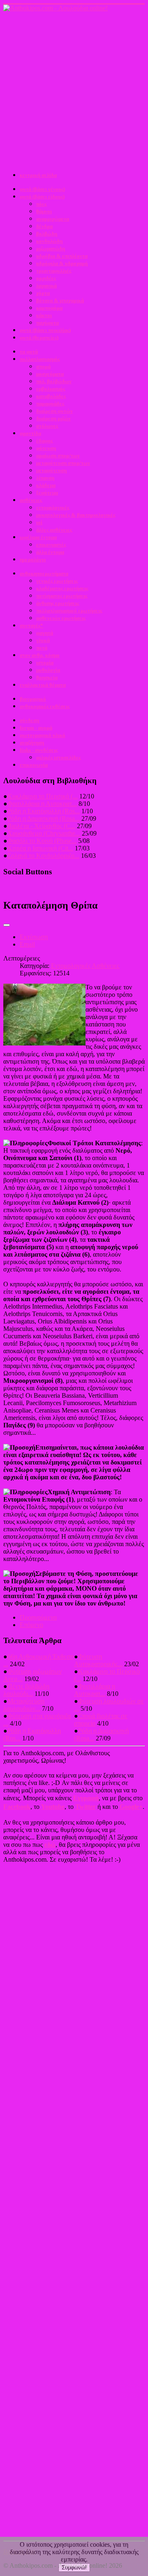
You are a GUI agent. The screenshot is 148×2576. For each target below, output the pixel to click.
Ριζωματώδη (51, 248)
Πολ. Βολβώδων (54, 381)
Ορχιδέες (46, 278)
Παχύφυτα (47, 323)
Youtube (53, 1807)
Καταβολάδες (51, 396)
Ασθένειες (31, 500)
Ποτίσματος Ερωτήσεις (62, 596)
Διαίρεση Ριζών (53, 418)
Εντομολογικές (53, 507)
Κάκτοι (44, 315)
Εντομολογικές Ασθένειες (85, 966)
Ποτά (42, 648)
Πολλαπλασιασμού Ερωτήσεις (69, 611)
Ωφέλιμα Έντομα (38, 537)
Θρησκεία (47, 677)
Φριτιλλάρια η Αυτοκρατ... (42, 804)
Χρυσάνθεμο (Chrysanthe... (44, 833)
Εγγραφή (86, 1798)
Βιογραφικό (33, 699)
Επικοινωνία (34, 765)
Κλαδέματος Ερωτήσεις (62, 588)
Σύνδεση (29, 720)
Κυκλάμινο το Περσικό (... (43, 796)
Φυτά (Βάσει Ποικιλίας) (45, 330)
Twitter (86, 1807)
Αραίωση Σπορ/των (58, 456)
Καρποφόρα (49, 308)
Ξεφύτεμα (47, 493)
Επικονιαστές (51, 545)
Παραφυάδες (50, 404)
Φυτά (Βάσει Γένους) (42, 189)
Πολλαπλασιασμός (40, 359)
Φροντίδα (30, 433)
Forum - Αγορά (36, 728)
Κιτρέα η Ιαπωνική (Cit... (40, 848)
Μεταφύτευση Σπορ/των (63, 463)
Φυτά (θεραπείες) (39, 338)
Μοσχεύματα (50, 374)
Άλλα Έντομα (50, 552)
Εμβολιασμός (51, 389)
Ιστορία (45, 663)
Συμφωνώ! (74, 2568)
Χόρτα (43, 293)
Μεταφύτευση (51, 470)
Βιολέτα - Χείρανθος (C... (41, 826)
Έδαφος (44, 441)
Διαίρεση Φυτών (54, 411)
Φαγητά (45, 633)
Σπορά (43, 366)
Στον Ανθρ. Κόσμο (40, 655)
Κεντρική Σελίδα (38, 175)
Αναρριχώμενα (53, 219)
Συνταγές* (31, 625)
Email (27, 944)
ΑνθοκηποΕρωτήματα (44, 573)
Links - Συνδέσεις (39, 750)
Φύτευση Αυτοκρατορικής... (98, 1660)
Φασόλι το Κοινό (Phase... (42, 841)
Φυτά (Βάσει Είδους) (42, 197)
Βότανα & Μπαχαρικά (60, 300)
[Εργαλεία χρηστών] (7, 925)
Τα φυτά (29, 352)
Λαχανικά (46, 286)
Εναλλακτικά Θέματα (43, 685)
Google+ (131, 1807)
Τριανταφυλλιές (54, 271)
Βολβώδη (47, 234)
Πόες (41, 204)
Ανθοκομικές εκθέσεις (45, 706)
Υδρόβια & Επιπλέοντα (62, 256)
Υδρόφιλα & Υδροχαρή (62, 263)
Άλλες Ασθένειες (54, 530)
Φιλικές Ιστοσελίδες (58, 757)
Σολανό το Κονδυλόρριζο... (43, 856)
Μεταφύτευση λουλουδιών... (24, 1705)
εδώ (50, 1845)
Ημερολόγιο (33, 559)
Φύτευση (46, 448)
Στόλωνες (47, 426)
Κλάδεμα (46, 485)
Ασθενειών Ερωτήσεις (61, 618)
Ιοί (39, 522)
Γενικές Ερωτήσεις (57, 581)
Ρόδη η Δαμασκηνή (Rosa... (44, 818)
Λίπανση (45, 478)
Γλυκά (43, 640)
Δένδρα (44, 226)
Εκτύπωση (34, 937)
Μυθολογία (48, 670)
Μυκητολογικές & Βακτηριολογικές (76, 515)
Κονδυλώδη (49, 241)
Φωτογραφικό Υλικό (43, 735)
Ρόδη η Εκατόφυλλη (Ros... (44, 811)
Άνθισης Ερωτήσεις (58, 603)
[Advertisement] (74, 90)
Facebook (17, 1807)
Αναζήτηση (32, 743)
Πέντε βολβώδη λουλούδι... (26, 1690)
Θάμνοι (44, 211)
